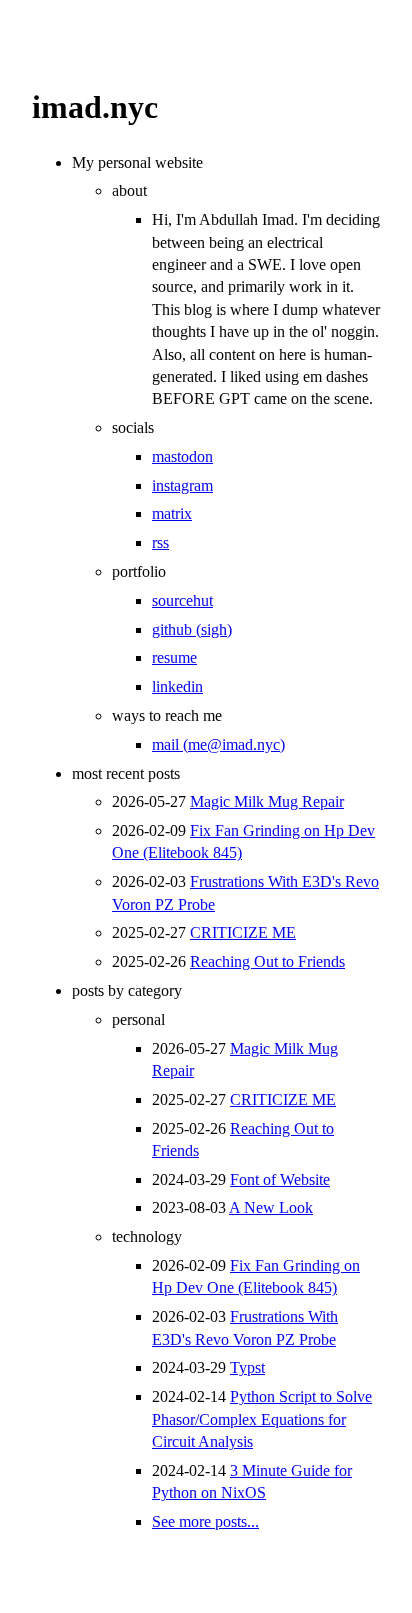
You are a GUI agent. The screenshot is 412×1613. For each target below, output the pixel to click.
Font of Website (280, 1179)
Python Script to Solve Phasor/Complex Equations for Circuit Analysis (262, 1419)
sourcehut (182, 600)
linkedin (177, 686)
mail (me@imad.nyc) (218, 744)
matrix (172, 513)
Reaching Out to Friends (267, 961)
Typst (247, 1367)
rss (160, 542)
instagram (182, 485)
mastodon (182, 456)
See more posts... (205, 1521)
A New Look (271, 1207)
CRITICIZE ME (243, 932)
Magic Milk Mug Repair (267, 801)
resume (174, 657)
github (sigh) (192, 629)
